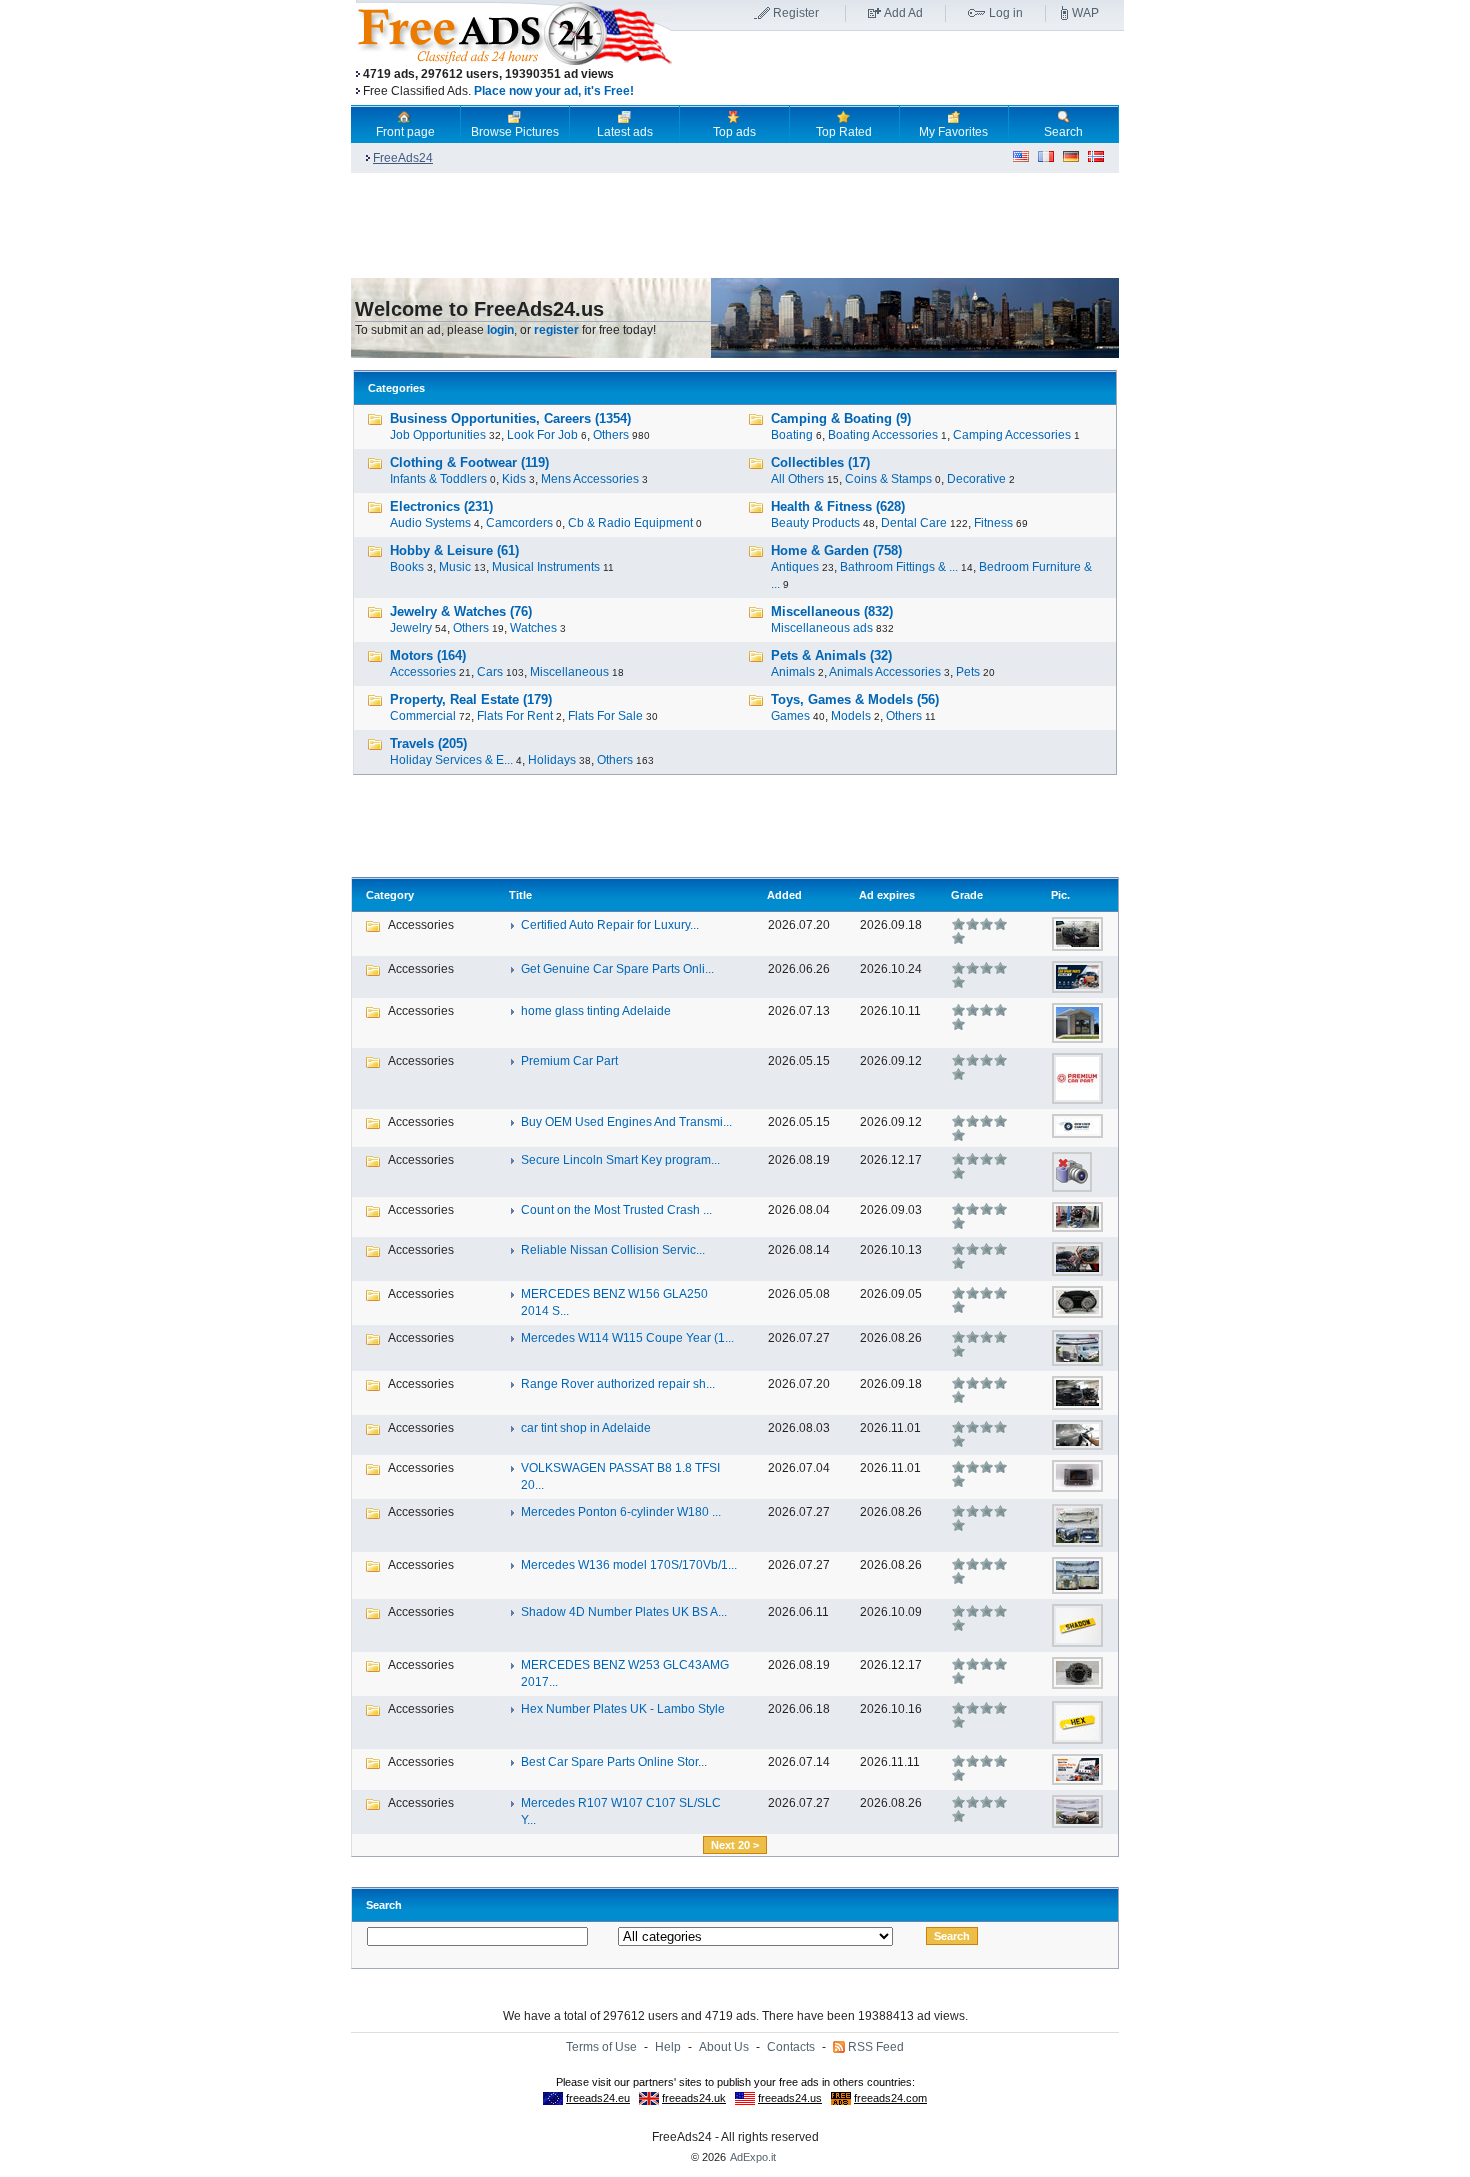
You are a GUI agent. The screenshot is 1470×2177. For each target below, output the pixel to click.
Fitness (993, 523)
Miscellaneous (569, 672)
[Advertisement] (898, 69)
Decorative (976, 479)
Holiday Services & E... (451, 760)
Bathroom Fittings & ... (899, 567)
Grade (967, 895)
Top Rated (844, 132)
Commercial (423, 716)
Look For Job (542, 435)
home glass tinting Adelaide (596, 1011)
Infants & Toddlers (438, 479)
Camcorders (519, 523)
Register (796, 13)
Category (390, 895)
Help (668, 2047)
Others (611, 435)
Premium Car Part (569, 1061)
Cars (490, 672)
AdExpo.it (753, 2157)
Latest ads (625, 132)
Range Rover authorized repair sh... (618, 1384)
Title (520, 895)
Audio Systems (430, 523)
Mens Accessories (590, 479)
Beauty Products (815, 523)
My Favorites (953, 132)
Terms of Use (601, 2047)
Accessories (423, 672)
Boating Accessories (883, 435)
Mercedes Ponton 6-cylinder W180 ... (621, 1512)
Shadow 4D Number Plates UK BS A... (624, 1612)
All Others (797, 479)
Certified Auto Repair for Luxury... (610, 925)
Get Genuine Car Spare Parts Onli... (617, 969)
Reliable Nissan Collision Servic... (613, 1250)
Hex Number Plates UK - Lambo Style (623, 1709)
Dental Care (914, 523)
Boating (792, 435)
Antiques (795, 567)
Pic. (1060, 895)
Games (790, 716)
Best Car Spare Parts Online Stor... (614, 1762)
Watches (533, 628)
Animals (793, 672)
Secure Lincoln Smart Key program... (620, 1160)
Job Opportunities (438, 435)
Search (1063, 132)
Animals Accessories (885, 672)
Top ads (734, 132)
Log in (1006, 13)
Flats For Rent (515, 716)
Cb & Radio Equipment (630, 523)
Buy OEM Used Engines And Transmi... (626, 1122)
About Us (724, 2047)
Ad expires (887, 895)
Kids (514, 479)
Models (851, 716)
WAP (1085, 13)
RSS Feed (876, 2047)
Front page (405, 132)
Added (784, 895)
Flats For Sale (605, 716)
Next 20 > (735, 1845)
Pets (968, 672)
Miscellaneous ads (822, 628)
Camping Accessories (1012, 435)
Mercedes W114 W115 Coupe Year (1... (627, 1338)
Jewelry (411, 628)
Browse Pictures (515, 132)
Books (407, 567)
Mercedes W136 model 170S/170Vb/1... (629, 1565)
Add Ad (903, 13)
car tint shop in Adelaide (586, 1428)
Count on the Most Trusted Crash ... (616, 1210)
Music (455, 567)
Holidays (552, 760)
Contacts (791, 2047)
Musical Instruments (546, 567)
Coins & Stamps (888, 479)
